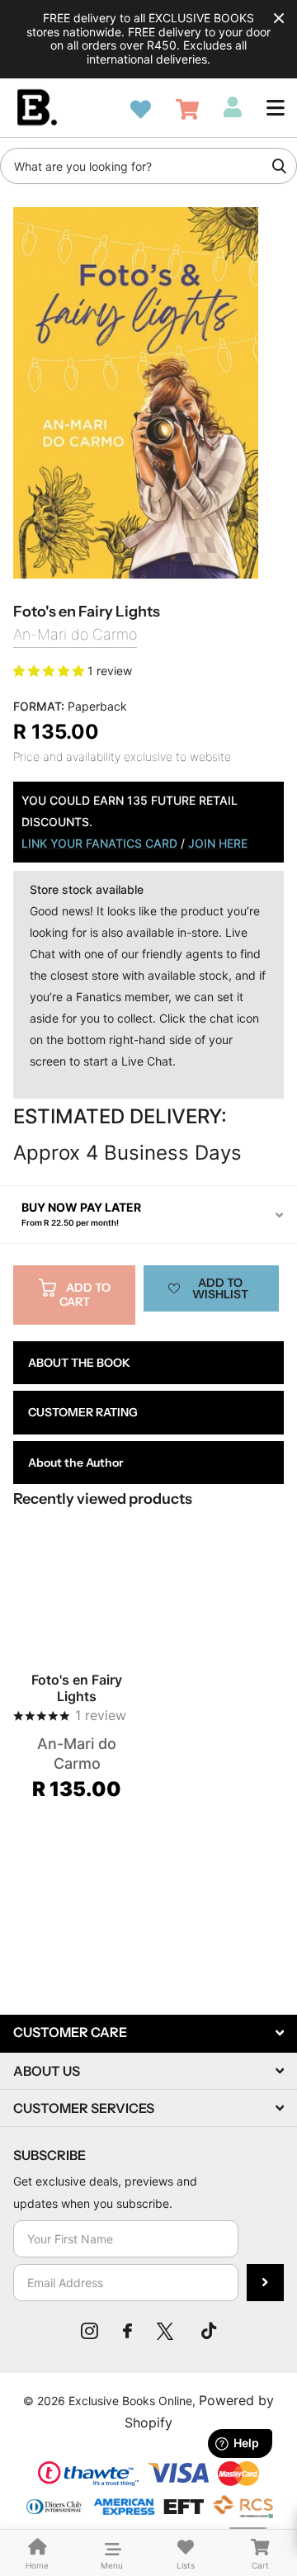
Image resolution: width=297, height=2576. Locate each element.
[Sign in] (233, 107)
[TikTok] (209, 2331)
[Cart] (187, 109)
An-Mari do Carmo (75, 634)
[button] (276, 107)
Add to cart (85, 1295)
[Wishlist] (141, 109)
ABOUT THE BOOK (79, 1363)
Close (279, 18)
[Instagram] (90, 2331)
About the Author (75, 1463)
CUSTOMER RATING (83, 1412)
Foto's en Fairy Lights (77, 1688)
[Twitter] (167, 2331)
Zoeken (279, 166)
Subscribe (265, 2283)
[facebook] (127, 2331)
